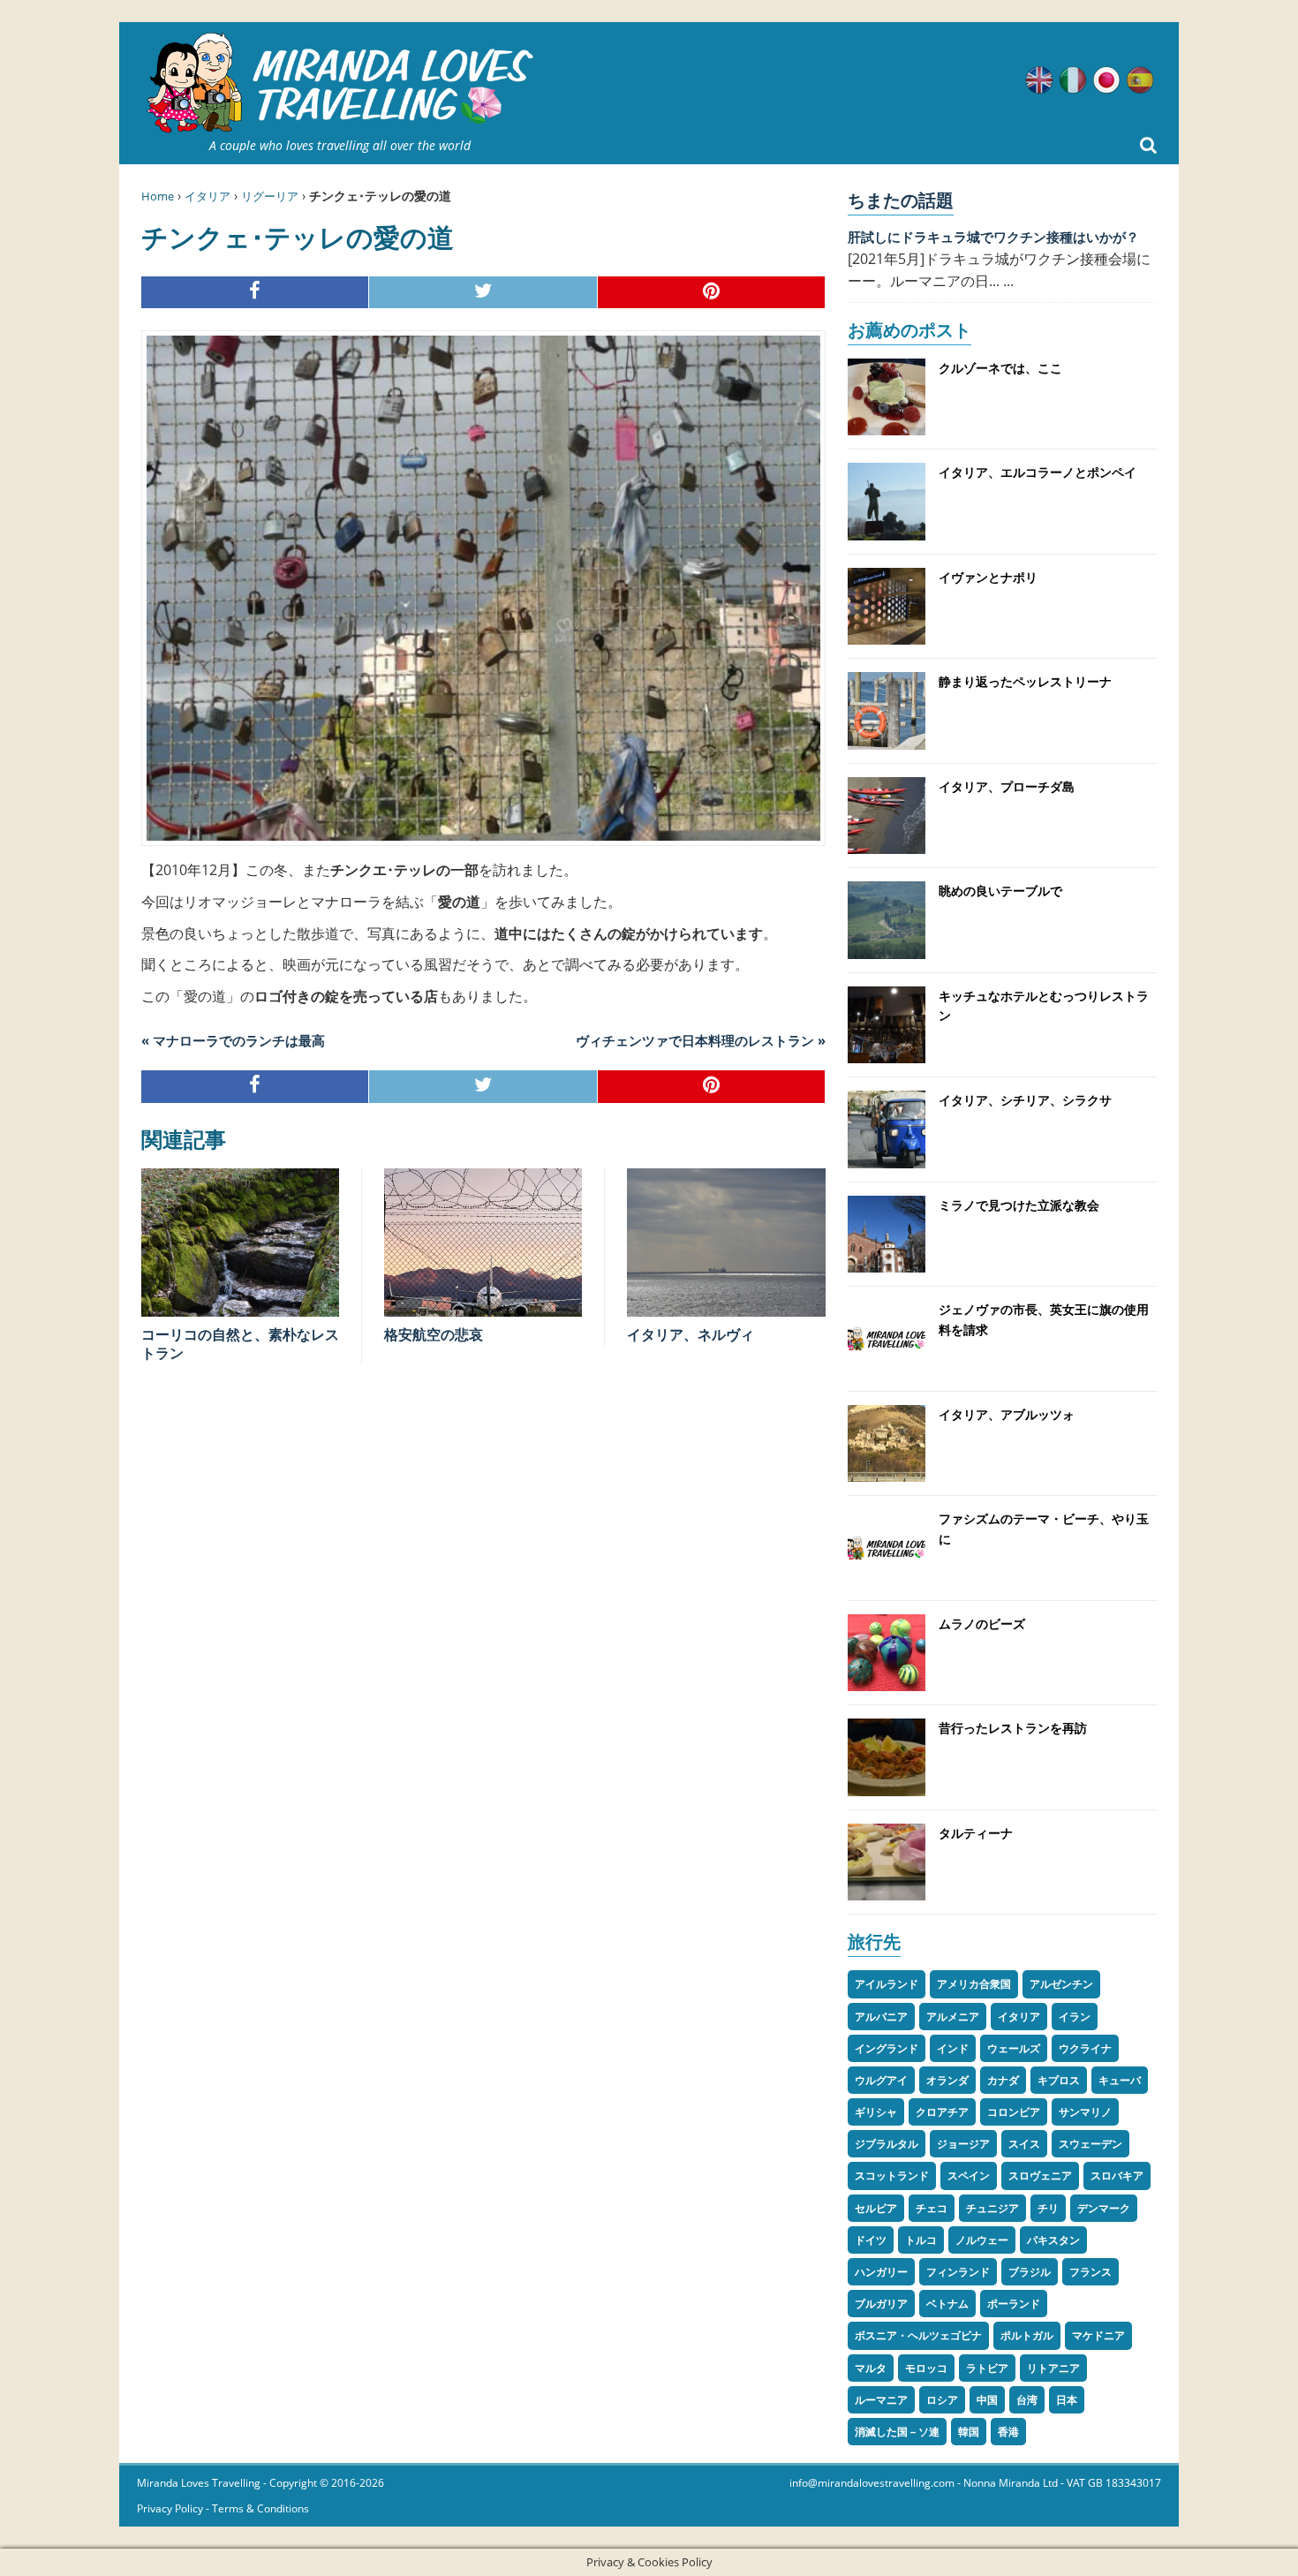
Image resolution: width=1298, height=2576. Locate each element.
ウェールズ (1014, 2048)
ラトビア (987, 2368)
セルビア (876, 2208)
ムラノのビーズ (982, 1624)
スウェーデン (1090, 2144)
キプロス (1059, 2080)
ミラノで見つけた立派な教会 (1019, 1205)
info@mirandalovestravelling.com (872, 2483)
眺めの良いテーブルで (1000, 891)
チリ (1048, 2208)
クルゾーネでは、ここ (1000, 368)
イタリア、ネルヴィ (691, 1334)
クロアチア (942, 2112)
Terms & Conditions (260, 2508)
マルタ (871, 2368)
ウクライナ (1085, 2048)
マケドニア (1098, 2335)
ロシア (942, 2400)
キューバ (1120, 2080)
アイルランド (887, 1984)
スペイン (969, 2176)
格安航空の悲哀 (434, 1334)
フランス (1090, 2272)
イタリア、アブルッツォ (1007, 1414)
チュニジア (992, 2208)
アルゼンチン (1061, 1984)
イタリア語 (1073, 80)
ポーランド (1014, 2304)
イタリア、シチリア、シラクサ (1025, 1100)
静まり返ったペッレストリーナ (1025, 681)
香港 (1008, 2432)
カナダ (1003, 2080)
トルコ (921, 2240)
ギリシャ (876, 2112)
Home (158, 196)
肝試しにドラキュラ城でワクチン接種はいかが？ (993, 237)
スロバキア (1117, 2176)
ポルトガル (1027, 2335)
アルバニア (881, 2017)
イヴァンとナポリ (988, 577)
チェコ (932, 2208)
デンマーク (1104, 2208)
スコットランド (892, 2176)
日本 (1067, 2400)
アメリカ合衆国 (974, 1984)
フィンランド (958, 2272)
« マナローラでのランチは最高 (233, 1040)
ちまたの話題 (901, 200)
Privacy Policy (170, 2508)
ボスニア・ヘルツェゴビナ (918, 2335)
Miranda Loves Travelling (199, 2483)
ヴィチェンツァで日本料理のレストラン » (701, 1040)
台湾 (1027, 2400)
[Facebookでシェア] (255, 293)
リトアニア (1053, 2368)
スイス (1024, 2144)
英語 (1039, 80)
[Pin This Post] (712, 293)
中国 (987, 2400)
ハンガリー (881, 2272)
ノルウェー (982, 2240)
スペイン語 (1140, 80)
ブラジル (1030, 2272)
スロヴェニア (1040, 2176)
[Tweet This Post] (483, 293)
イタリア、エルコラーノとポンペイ (1038, 472)
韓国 (969, 2432)
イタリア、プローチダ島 (1007, 786)
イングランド (887, 2048)
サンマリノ (1085, 2112)
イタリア (208, 196)
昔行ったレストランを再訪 (1013, 1728)
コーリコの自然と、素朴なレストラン (240, 1344)
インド (953, 2048)
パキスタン (1053, 2240)
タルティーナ (976, 1833)
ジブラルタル (887, 2144)
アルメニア (953, 2017)
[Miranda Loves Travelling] (340, 83)
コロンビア (1014, 2112)
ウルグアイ (881, 2080)
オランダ (947, 2080)
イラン (1075, 2017)
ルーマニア (881, 2400)
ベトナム (947, 2304)
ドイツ (871, 2240)
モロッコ (926, 2368)
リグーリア (270, 196)
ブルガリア (881, 2304)
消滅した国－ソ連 (897, 2432)
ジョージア (963, 2144)
